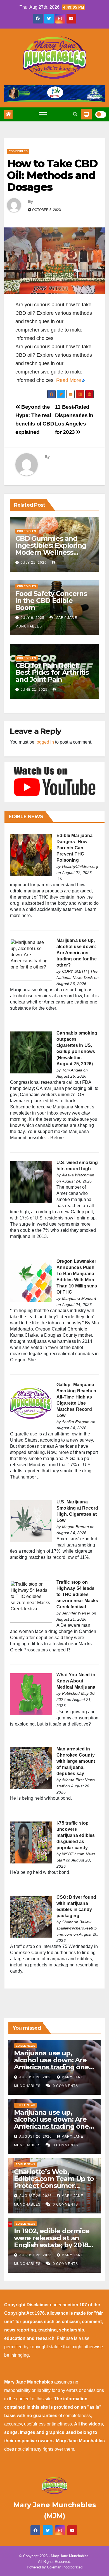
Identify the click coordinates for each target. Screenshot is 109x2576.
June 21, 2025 (34, 690)
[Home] (8, 114)
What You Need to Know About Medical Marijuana (76, 1681)
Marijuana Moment (79, 1298)
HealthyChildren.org (80, 866)
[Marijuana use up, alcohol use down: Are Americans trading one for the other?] (31, 959)
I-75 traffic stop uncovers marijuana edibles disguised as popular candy (76, 1835)
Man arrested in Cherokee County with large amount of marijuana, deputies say (76, 1761)
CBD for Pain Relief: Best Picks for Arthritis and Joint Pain (52, 672)
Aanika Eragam (76, 1422)
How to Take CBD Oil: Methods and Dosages (52, 175)
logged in (45, 742)
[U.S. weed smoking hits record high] (31, 1182)
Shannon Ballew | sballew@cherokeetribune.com (77, 1928)
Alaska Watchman (78, 1175)
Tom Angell (72, 1070)
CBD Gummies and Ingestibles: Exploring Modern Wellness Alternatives (51, 549)
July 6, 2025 (33, 618)
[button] (75, 114)
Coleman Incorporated (65, 2567)
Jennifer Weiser (76, 1613)
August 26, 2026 (36, 2077)
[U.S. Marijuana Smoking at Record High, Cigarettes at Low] (31, 1521)
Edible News (25, 2046)
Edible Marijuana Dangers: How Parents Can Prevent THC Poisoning (74, 848)
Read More (69, 380)
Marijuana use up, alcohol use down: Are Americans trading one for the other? (77, 953)
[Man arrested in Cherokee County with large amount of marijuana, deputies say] (31, 1768)
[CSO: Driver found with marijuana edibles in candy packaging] (31, 1916)
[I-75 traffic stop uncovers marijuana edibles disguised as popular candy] (31, 1842)
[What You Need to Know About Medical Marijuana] (31, 1694)
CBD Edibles (18, 151)
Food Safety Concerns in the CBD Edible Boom (51, 600)
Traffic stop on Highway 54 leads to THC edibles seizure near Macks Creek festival (77, 1594)
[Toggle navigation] (43, 114)
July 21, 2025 (34, 563)
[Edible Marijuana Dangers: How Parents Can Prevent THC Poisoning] (31, 855)
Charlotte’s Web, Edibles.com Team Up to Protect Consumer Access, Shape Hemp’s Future (54, 2186)
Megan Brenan (75, 1527)
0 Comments (65, 2086)
